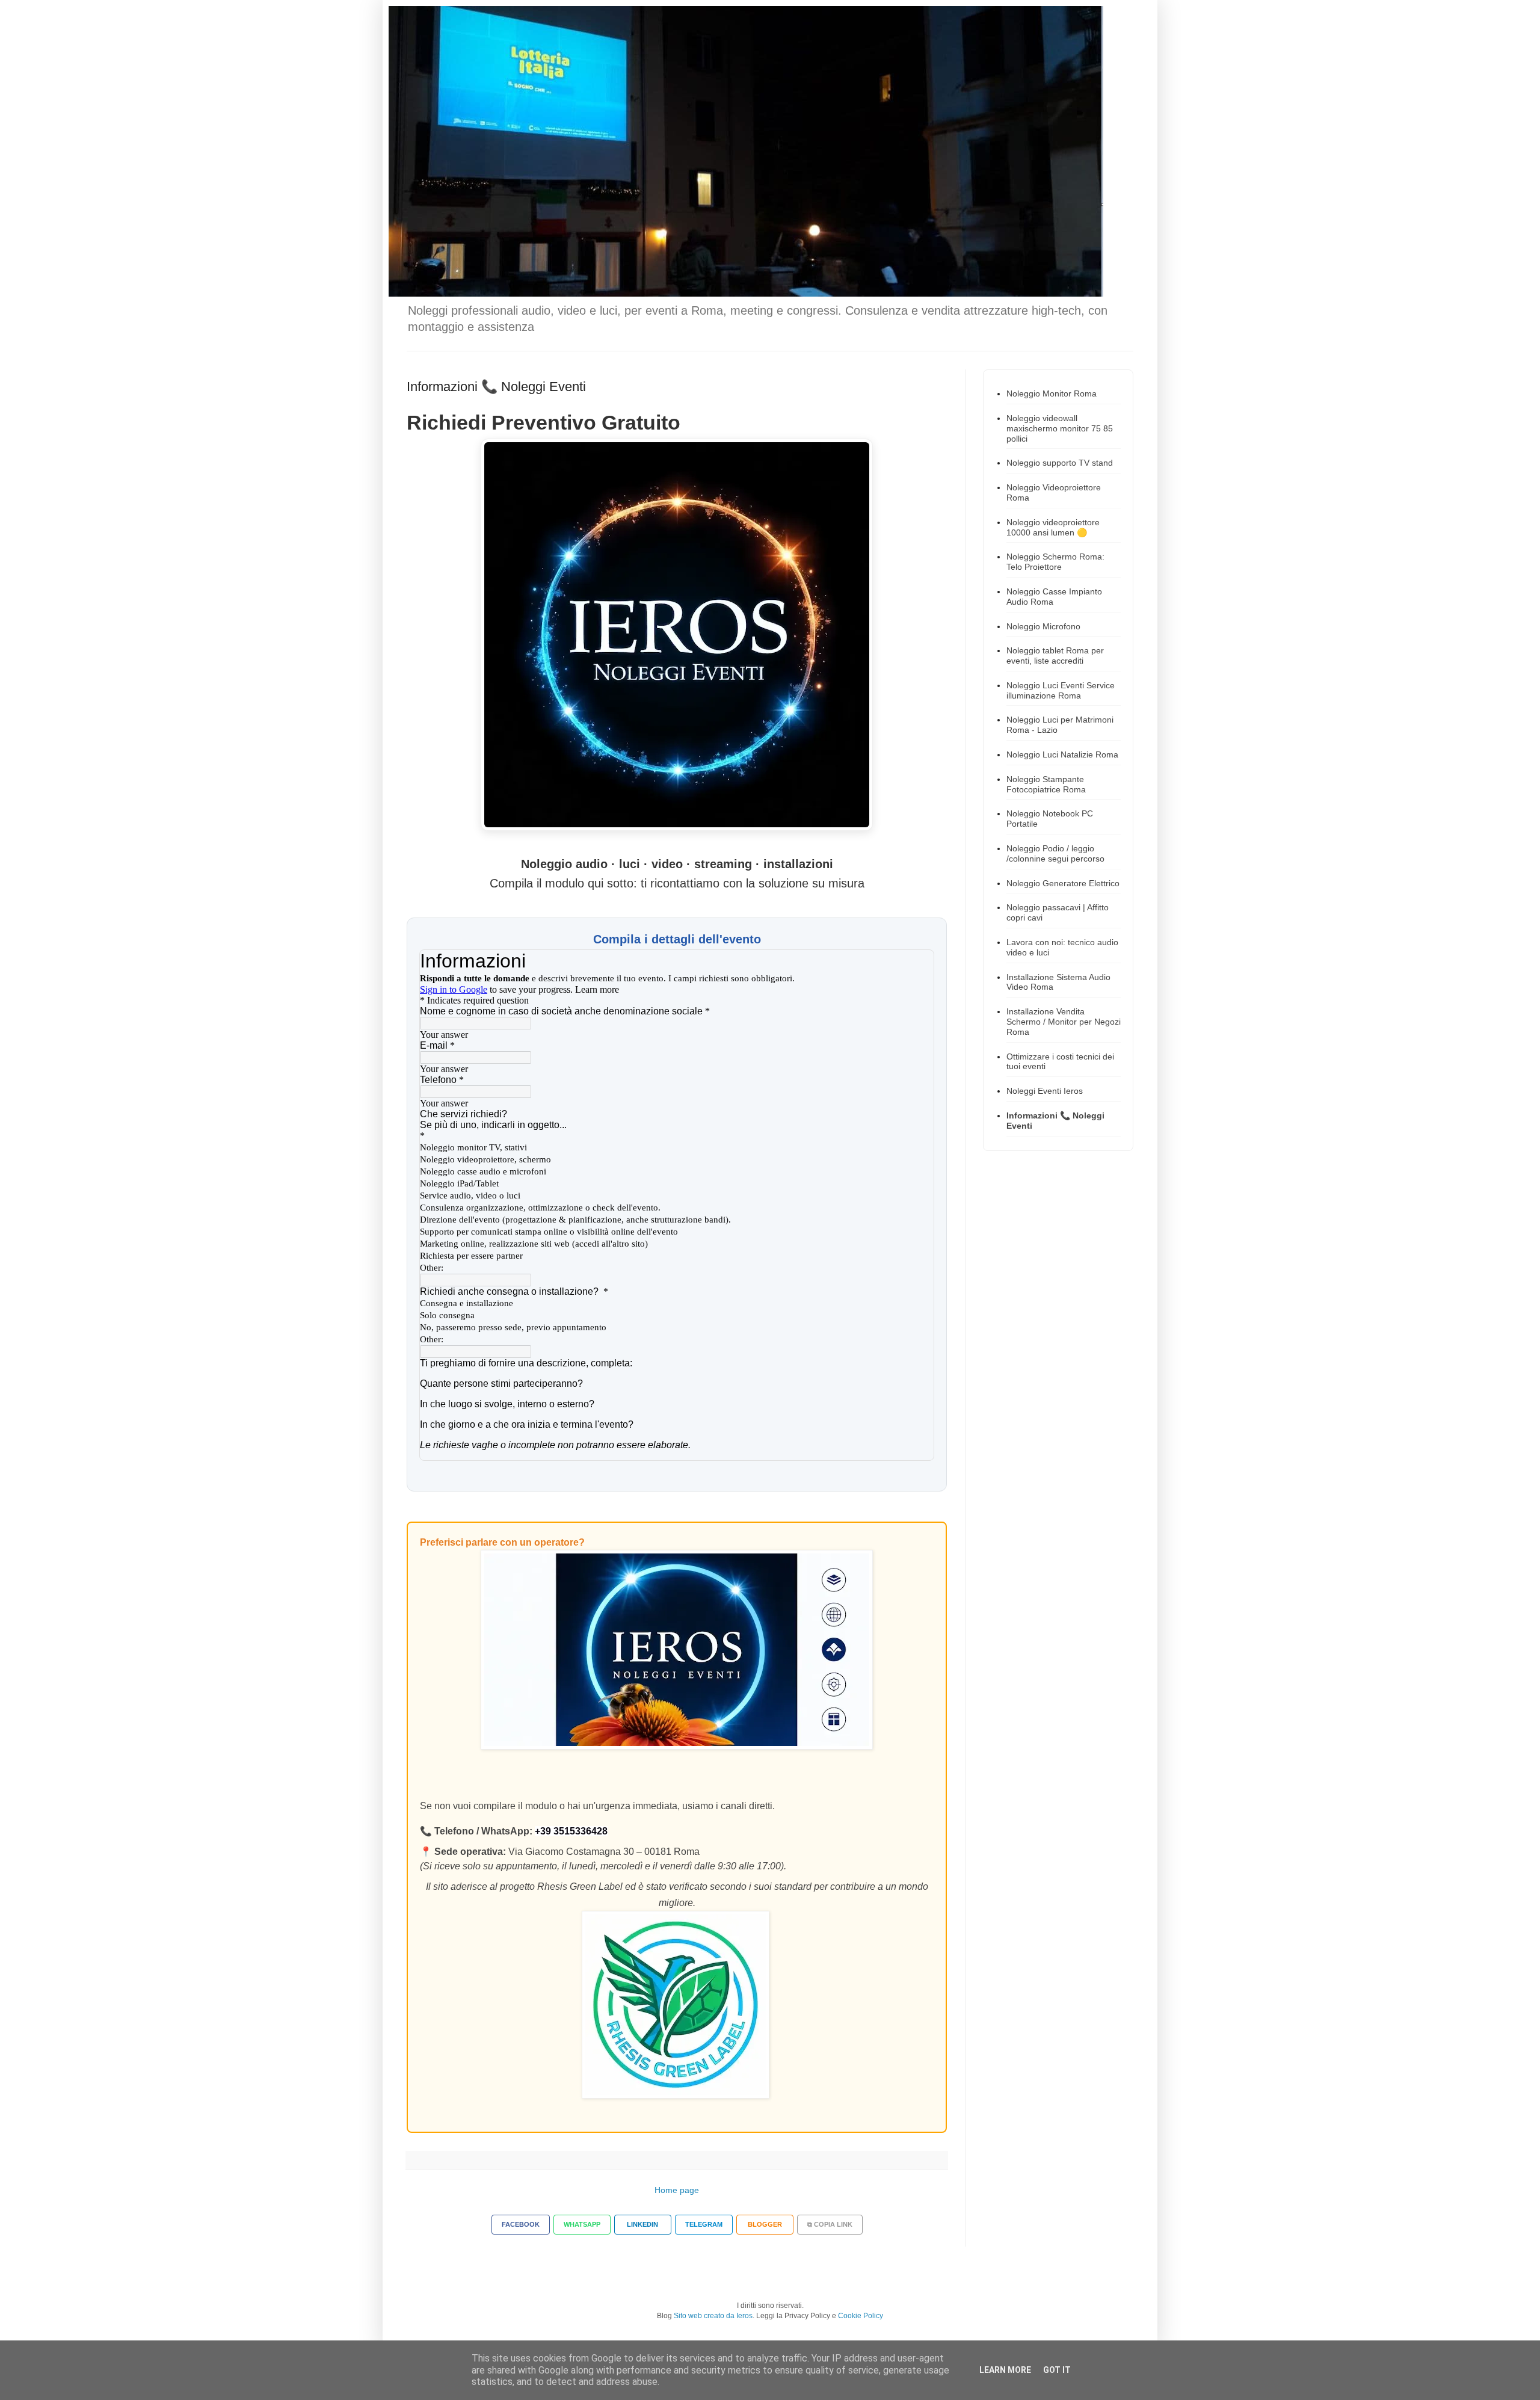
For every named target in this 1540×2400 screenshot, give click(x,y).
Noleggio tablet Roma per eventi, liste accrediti (1055, 656)
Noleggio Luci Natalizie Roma (1062, 754)
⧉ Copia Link (830, 2224)
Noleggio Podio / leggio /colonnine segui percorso (1055, 853)
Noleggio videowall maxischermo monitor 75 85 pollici (1060, 428)
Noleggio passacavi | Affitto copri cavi (1058, 912)
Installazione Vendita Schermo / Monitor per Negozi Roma (1064, 1022)
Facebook (521, 2224)
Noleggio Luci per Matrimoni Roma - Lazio (1060, 725)
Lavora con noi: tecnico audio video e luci (1062, 947)
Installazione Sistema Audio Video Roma (1058, 982)
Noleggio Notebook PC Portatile (1050, 819)
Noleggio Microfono (1043, 626)
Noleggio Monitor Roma (1052, 393)
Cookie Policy (861, 2316)
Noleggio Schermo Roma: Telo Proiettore (1055, 562)
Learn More (1005, 2370)
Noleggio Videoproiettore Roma (1054, 492)
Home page (677, 2190)
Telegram (704, 2224)
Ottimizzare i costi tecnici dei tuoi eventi (1060, 1062)
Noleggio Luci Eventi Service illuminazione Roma (1061, 690)
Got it (1057, 2370)
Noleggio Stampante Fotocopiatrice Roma (1046, 784)
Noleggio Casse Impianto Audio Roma (1054, 597)
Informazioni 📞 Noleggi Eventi (1055, 1121)
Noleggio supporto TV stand (1060, 463)
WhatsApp (582, 2224)
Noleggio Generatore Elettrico (1063, 883)
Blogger (765, 2224)
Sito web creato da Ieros (713, 2316)
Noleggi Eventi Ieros (1045, 1091)
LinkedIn (642, 2224)
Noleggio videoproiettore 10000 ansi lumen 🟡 (1053, 527)
